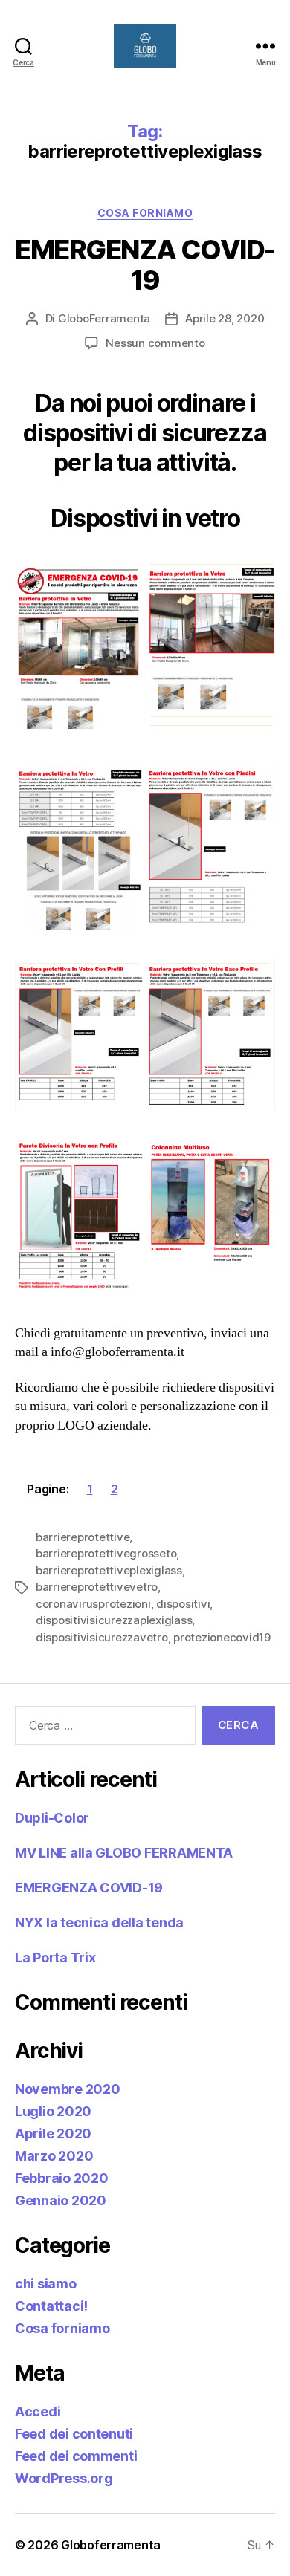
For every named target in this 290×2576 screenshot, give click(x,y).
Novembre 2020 (68, 2089)
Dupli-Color (52, 1818)
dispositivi (183, 1604)
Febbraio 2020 (62, 2178)
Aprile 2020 (53, 2134)
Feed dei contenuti (74, 2434)
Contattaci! (51, 2306)
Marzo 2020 (54, 2156)
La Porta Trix (55, 1957)
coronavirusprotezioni (93, 1604)
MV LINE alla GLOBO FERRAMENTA (124, 1853)
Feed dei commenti (76, 2456)
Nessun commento (155, 343)
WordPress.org (64, 2478)
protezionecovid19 (222, 1637)
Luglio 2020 (53, 2111)
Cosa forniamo (145, 213)
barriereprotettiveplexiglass (109, 1570)
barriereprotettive (83, 1537)
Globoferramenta (111, 2545)
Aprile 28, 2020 (225, 318)
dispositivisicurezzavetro (102, 1637)
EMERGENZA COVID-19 (145, 265)
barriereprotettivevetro (97, 1587)
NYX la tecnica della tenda (99, 1923)
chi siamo (46, 2284)
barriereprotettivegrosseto (106, 1553)
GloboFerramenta (104, 318)
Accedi (38, 2411)
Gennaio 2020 (61, 2200)
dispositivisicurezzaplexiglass (114, 1620)
